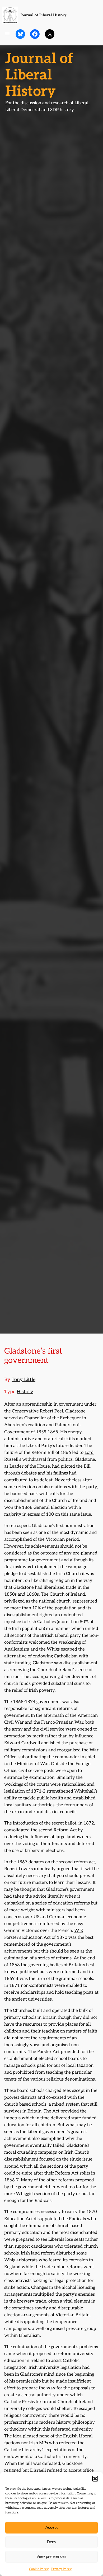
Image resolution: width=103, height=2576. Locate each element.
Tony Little (24, 1380)
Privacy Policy (61, 2569)
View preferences (51, 2556)
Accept (51, 2527)
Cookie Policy (39, 2569)
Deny (52, 2542)
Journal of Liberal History (43, 15)
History (25, 1392)
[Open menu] (7, 34)
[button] (95, 2479)
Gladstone (85, 1459)
